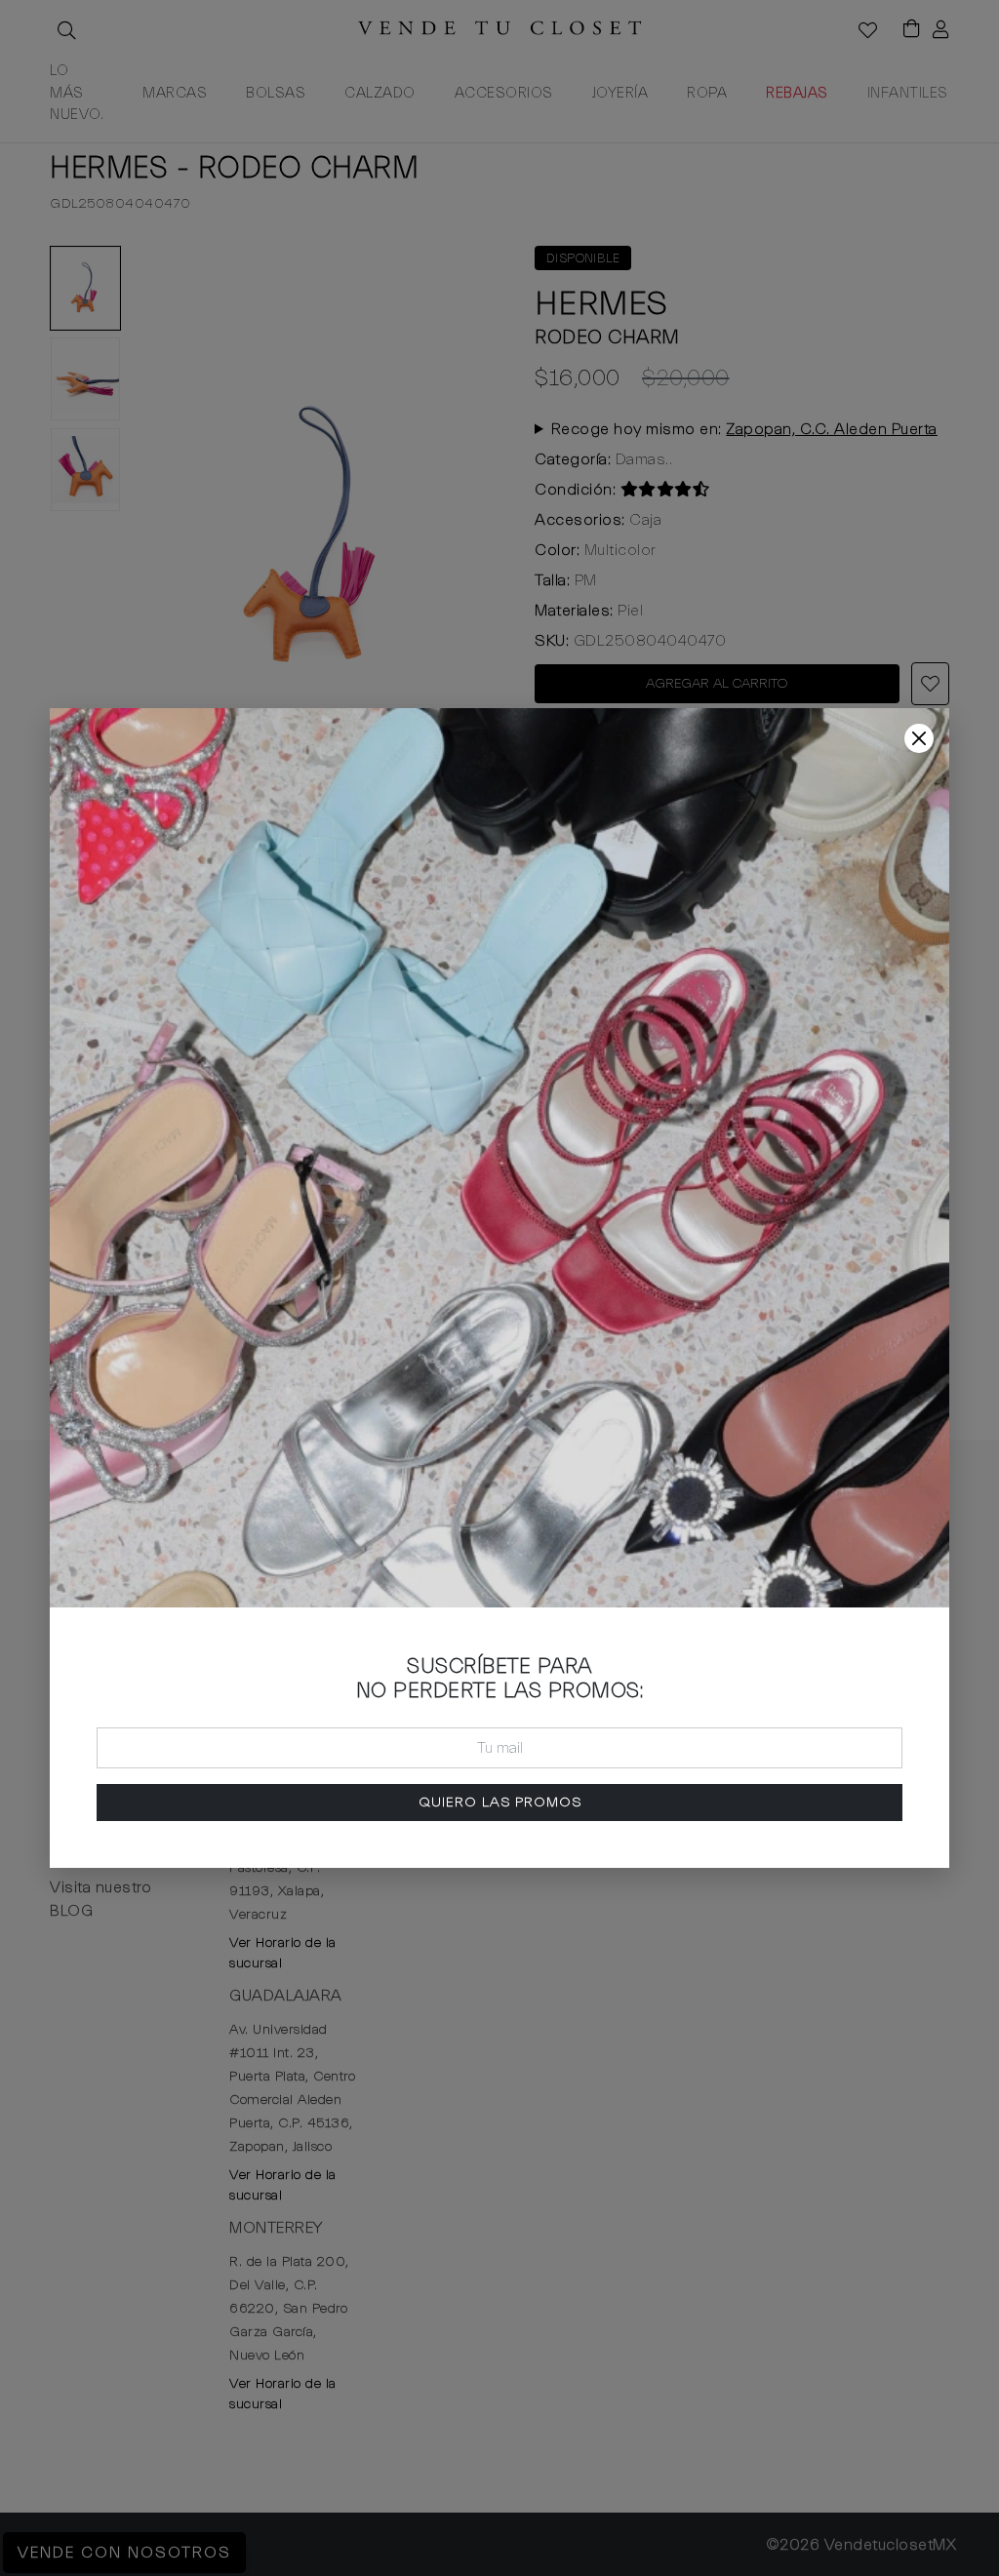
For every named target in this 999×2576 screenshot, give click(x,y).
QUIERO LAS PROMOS (500, 1802)
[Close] (919, 738)
